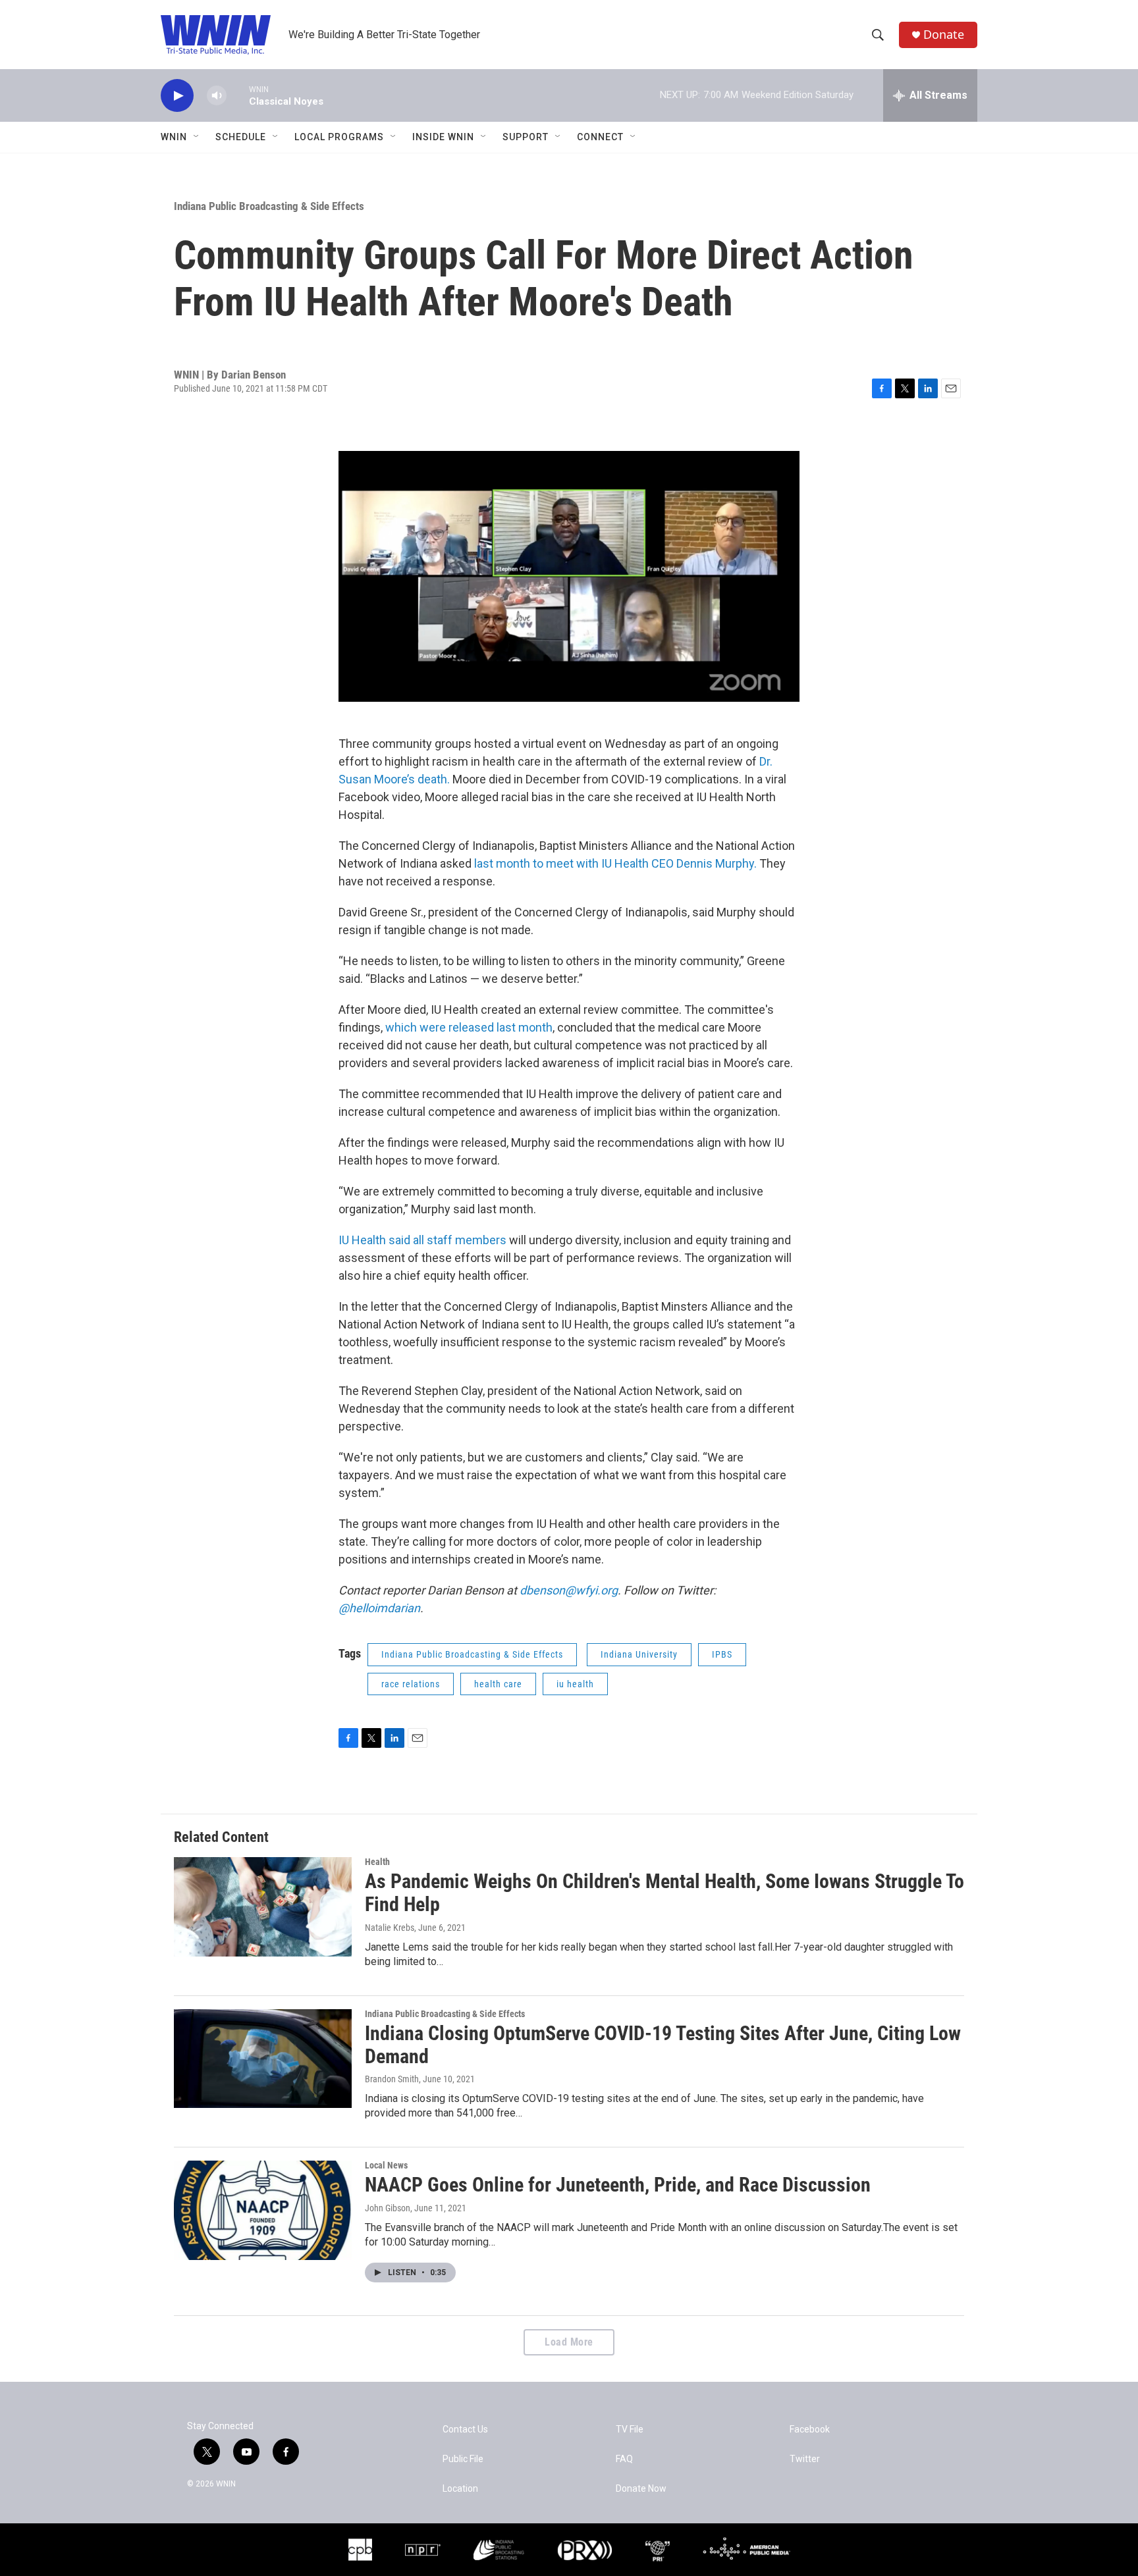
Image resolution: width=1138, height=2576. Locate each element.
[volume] (217, 96)
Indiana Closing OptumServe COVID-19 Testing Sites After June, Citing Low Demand (663, 2045)
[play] (177, 96)
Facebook (810, 2430)
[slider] (238, 95)
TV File (630, 2430)
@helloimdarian (379, 1608)
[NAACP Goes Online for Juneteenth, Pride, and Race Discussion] (263, 2210)
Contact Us (465, 2430)
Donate (944, 35)
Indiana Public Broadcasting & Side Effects (269, 206)
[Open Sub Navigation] (197, 137)
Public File (463, 2459)
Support (526, 137)
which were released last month (469, 1027)
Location (460, 2489)
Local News (386, 2165)
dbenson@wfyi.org (569, 1590)
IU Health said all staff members (424, 1240)
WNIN (174, 137)
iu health (575, 1684)
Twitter (805, 2459)
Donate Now (641, 2489)
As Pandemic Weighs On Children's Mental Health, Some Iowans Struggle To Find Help (664, 1893)
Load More (569, 2342)
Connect (600, 137)
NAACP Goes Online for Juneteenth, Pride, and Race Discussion (618, 2185)
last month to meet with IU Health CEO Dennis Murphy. (615, 863)
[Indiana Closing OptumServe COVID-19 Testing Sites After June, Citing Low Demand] (263, 2059)
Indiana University (639, 1654)
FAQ (624, 2459)
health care (498, 1684)
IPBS (722, 1654)
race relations (411, 1684)
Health (377, 1862)
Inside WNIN (443, 137)
